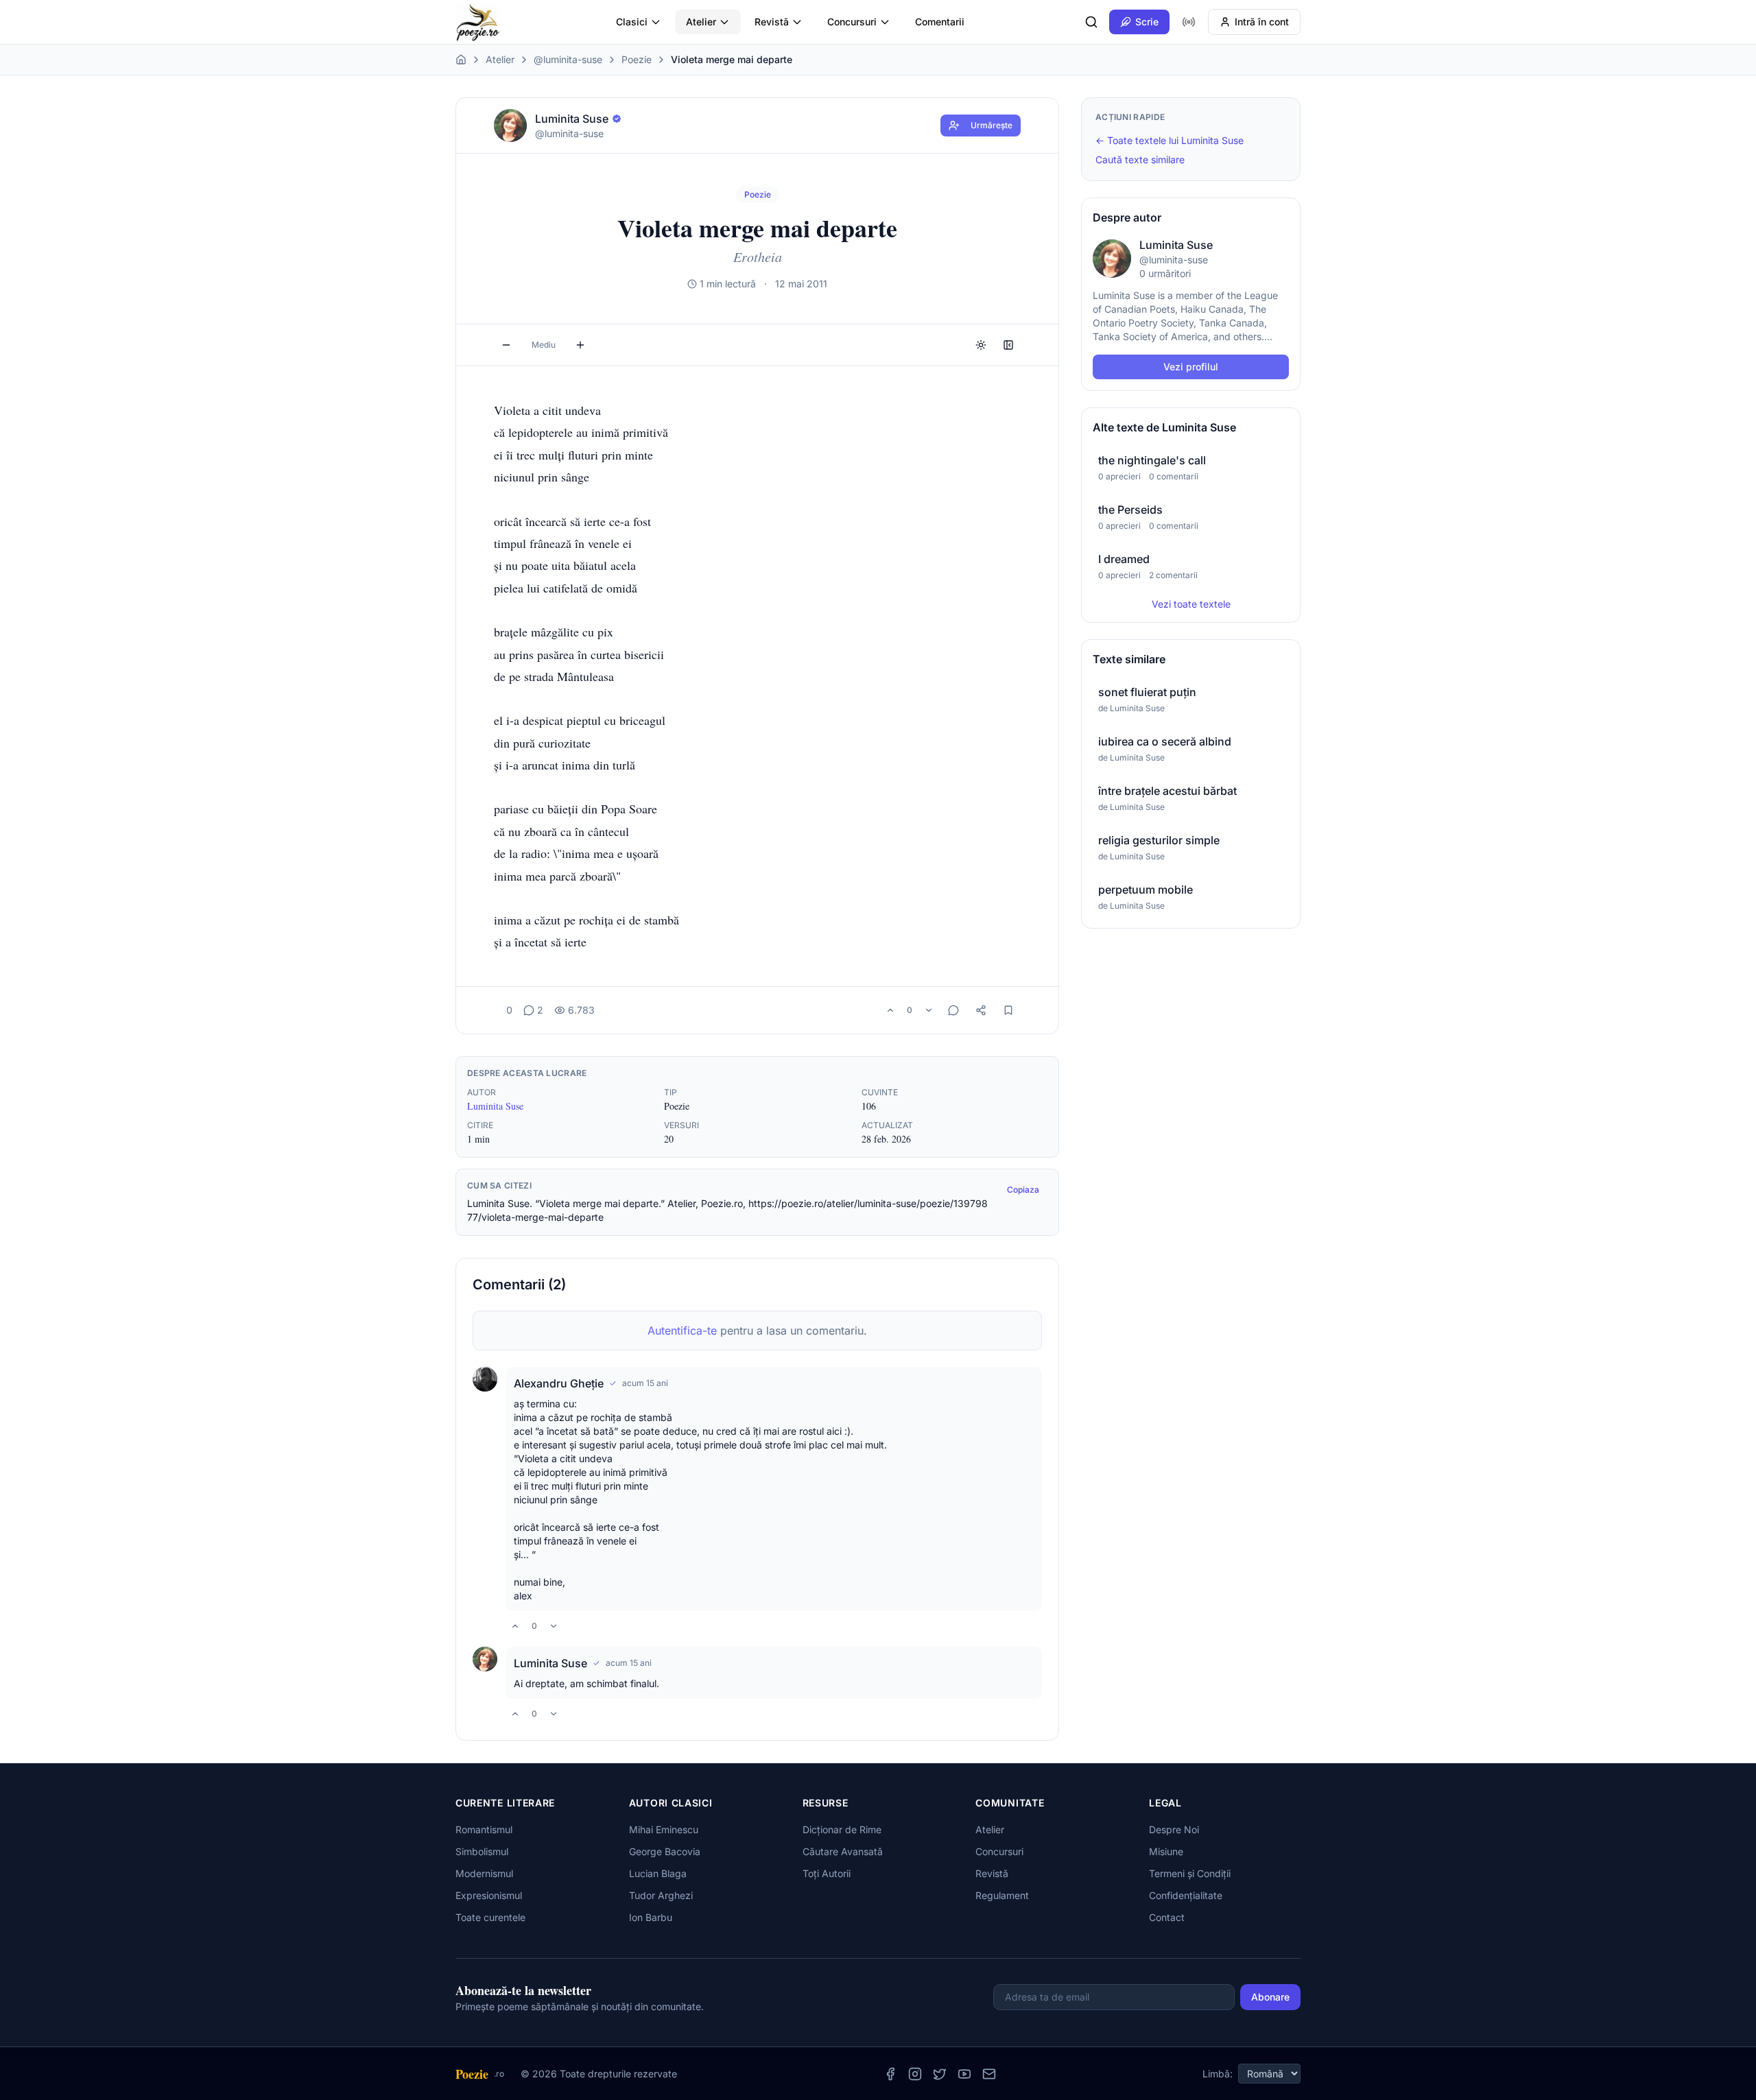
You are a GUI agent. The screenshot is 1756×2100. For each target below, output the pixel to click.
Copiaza (1023, 1190)
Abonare (1270, 1997)
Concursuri (852, 22)
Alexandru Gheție (559, 1383)
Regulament (1002, 1895)
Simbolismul (482, 1851)
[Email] (989, 2074)
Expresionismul (489, 1895)
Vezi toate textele (1191, 604)
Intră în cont (1262, 22)
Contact (1167, 1917)
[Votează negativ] (929, 1010)
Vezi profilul (1191, 367)
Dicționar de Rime (842, 1829)
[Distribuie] (981, 1010)
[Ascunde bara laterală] (1008, 345)
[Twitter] (940, 2074)
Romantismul (484, 1829)
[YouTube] (964, 2074)
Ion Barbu (651, 1917)
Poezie (637, 59)
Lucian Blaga (658, 1873)
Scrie (1147, 22)
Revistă (772, 22)
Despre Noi (1174, 1829)
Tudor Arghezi (661, 1895)
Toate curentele (490, 1917)
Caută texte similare (1140, 159)
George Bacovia (665, 1851)
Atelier (701, 22)
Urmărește (992, 125)
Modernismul (484, 1873)
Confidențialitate (1186, 1895)
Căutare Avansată (843, 1851)
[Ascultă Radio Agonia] (1189, 22)
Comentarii (940, 22)
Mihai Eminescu (664, 1829)
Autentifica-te (682, 1331)
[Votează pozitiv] (890, 1010)
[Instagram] (915, 2074)
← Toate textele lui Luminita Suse (1170, 140)
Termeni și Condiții (1190, 1873)
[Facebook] (890, 2074)
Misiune (1166, 1851)
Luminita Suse (495, 1106)
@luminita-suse (568, 59)
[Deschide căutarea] (1091, 22)
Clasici (632, 22)
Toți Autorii (827, 1873)
